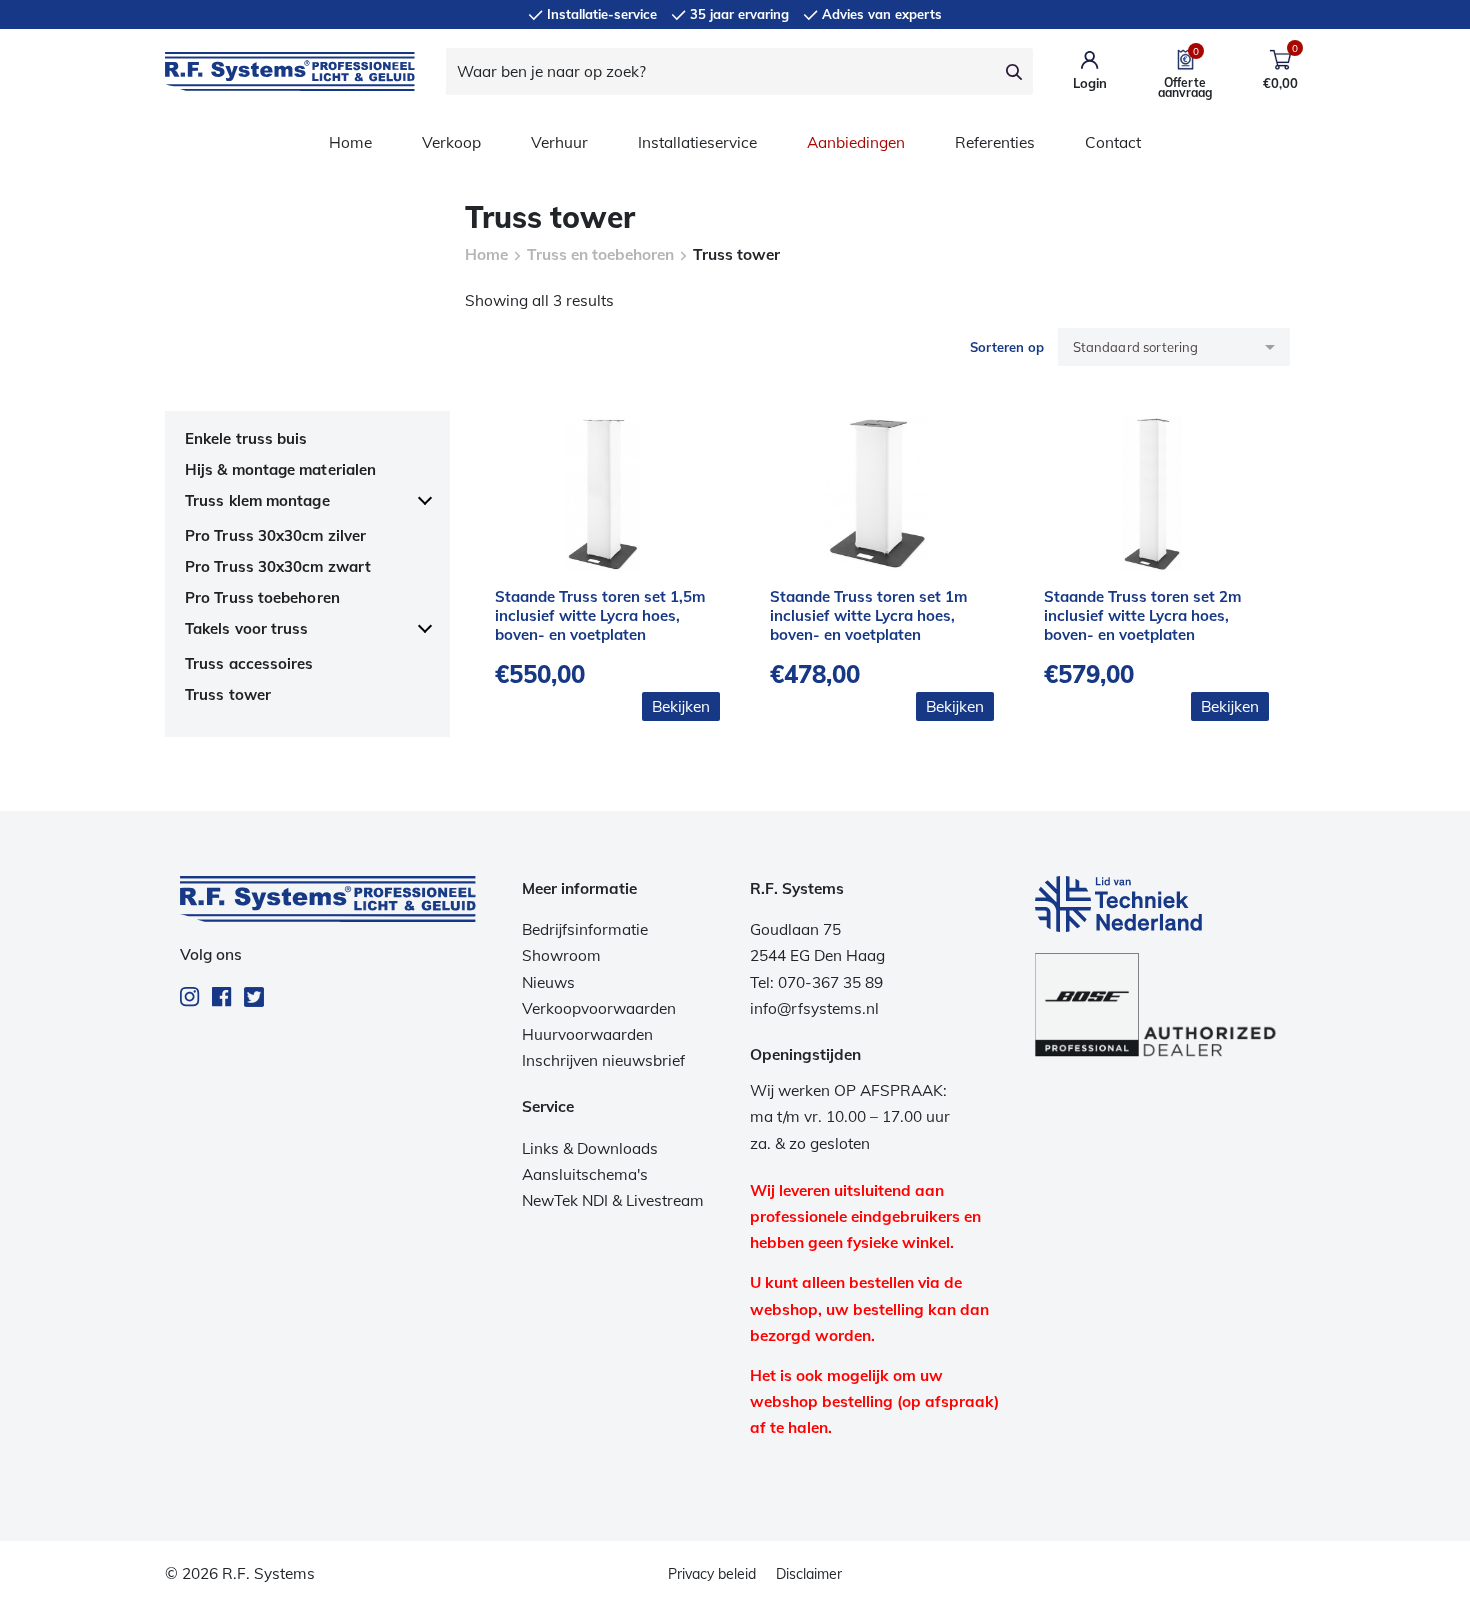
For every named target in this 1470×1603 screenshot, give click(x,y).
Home (350, 142)
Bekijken (681, 706)
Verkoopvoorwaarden (599, 1008)
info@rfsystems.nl (814, 1008)
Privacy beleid (712, 1574)
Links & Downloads (590, 1148)
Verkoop (451, 142)
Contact (1113, 142)
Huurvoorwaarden (587, 1034)
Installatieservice (697, 142)
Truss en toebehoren (600, 254)
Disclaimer (809, 1574)
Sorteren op (1007, 347)
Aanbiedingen (856, 142)
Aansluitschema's (585, 1174)
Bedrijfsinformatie (585, 929)
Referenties (995, 142)
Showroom (561, 955)
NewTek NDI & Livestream (613, 1200)
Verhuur (559, 142)
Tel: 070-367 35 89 (816, 982)
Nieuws (548, 982)
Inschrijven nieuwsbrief (603, 1060)
